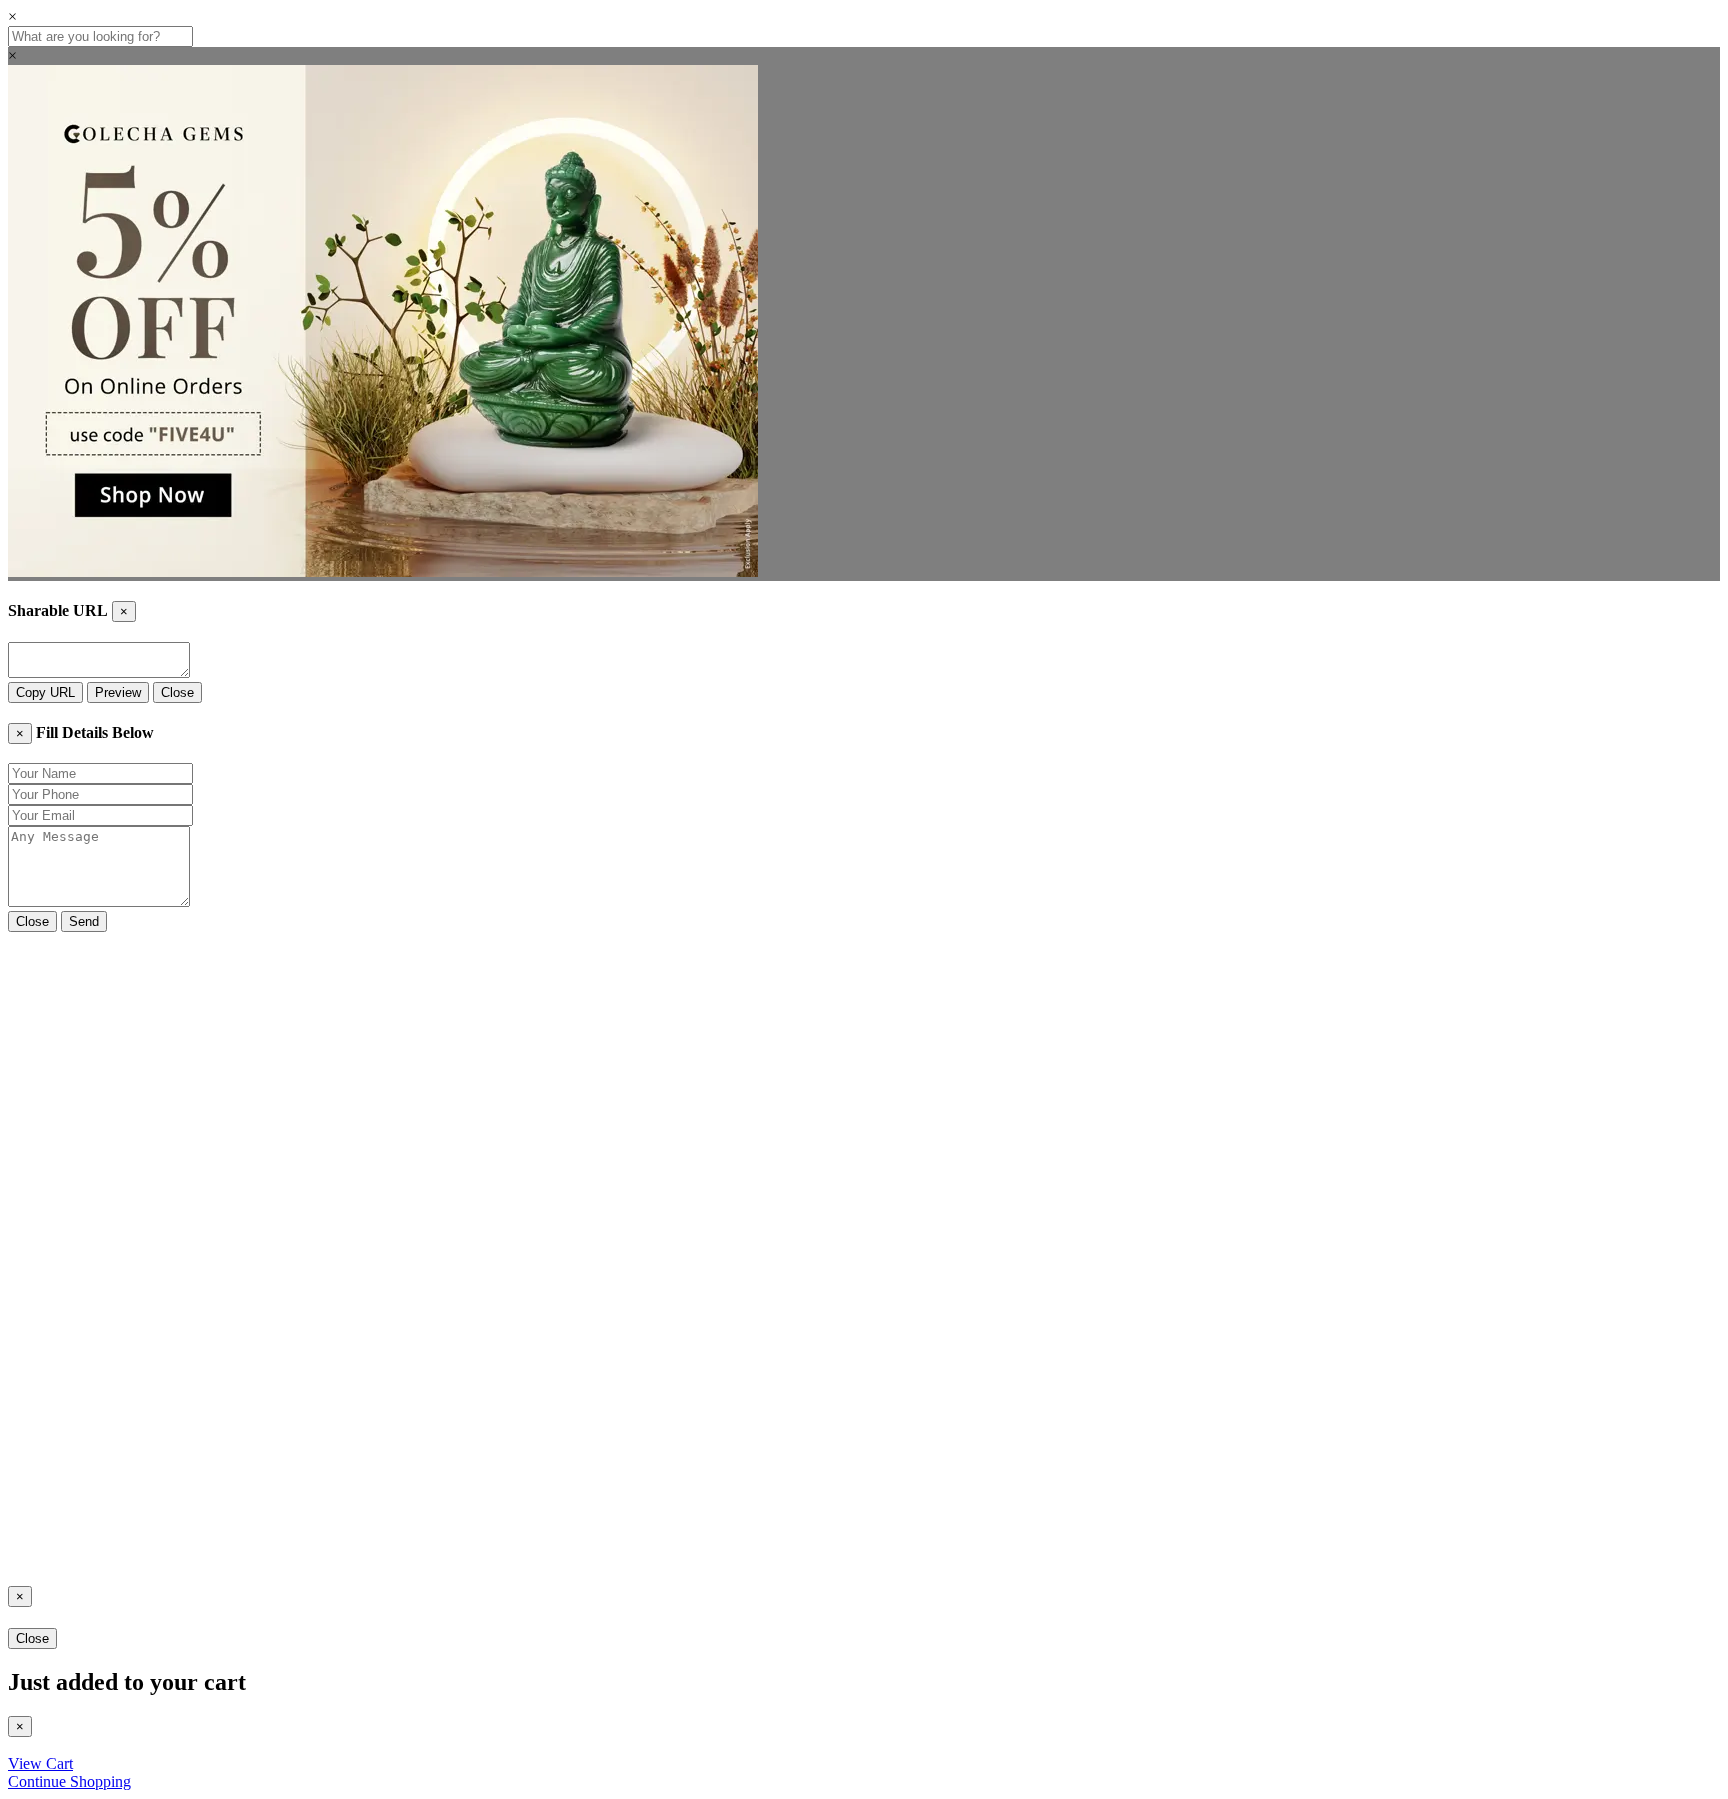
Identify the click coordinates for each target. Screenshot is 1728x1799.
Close (177, 692)
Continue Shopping (69, 1781)
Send (84, 921)
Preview (118, 692)
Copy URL (45, 692)
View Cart (40, 1763)
